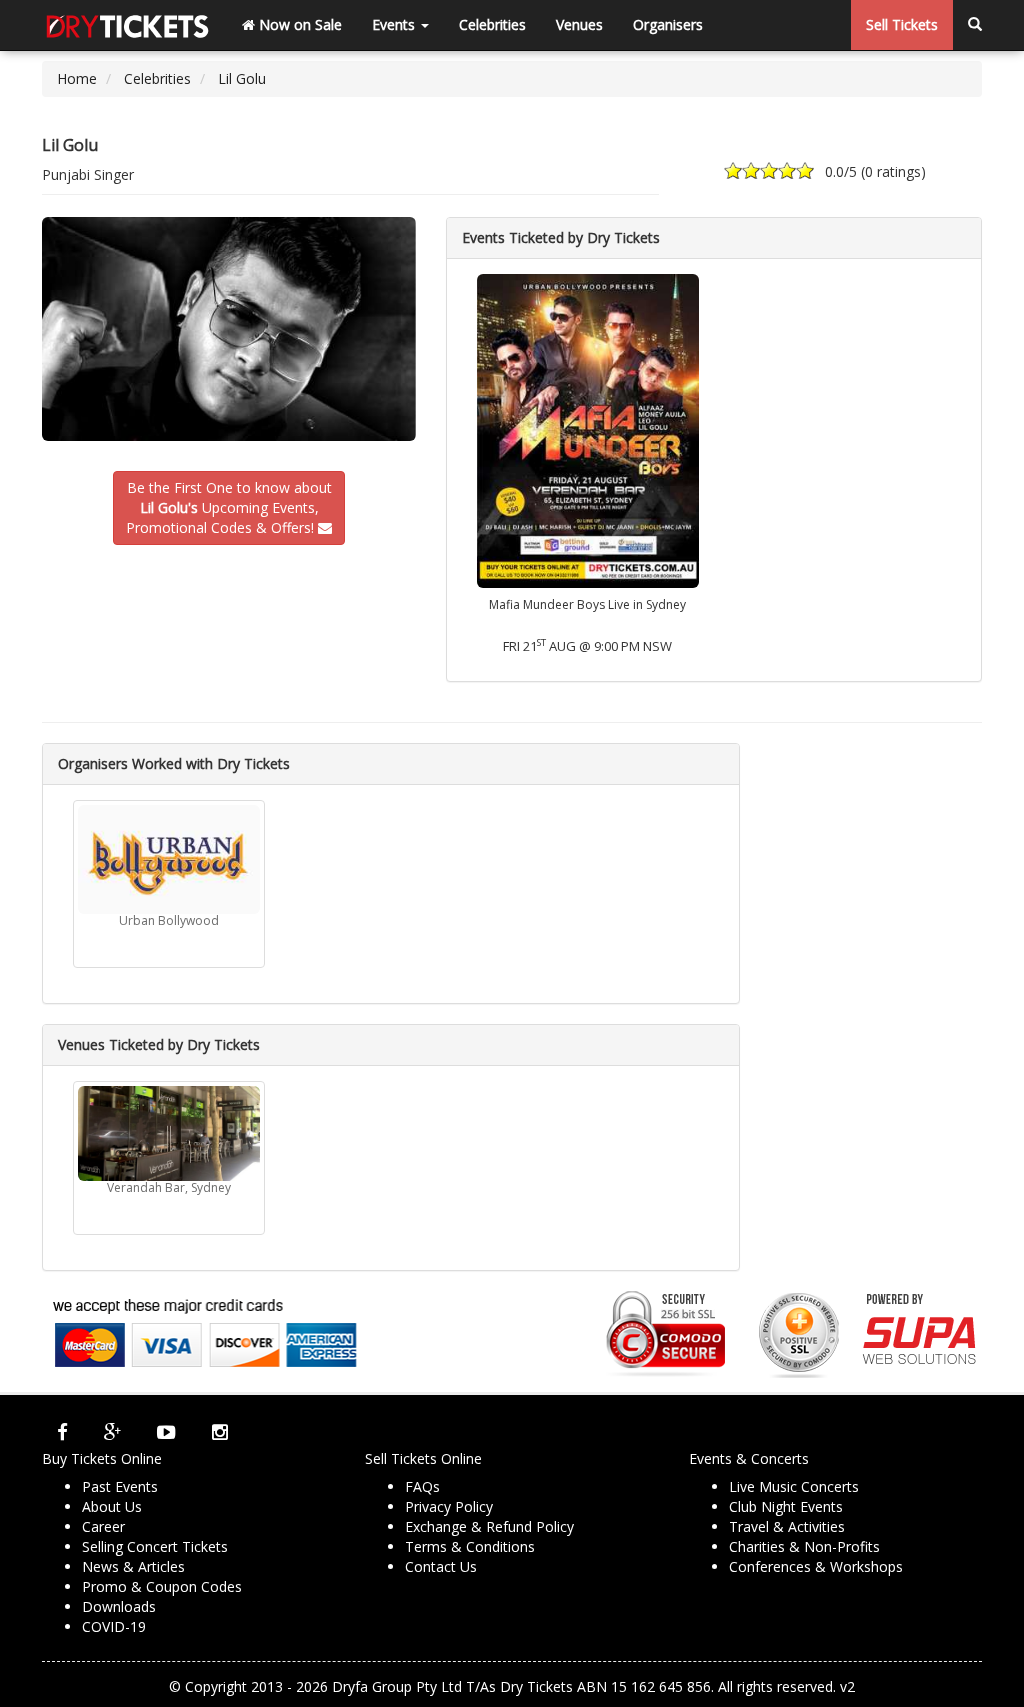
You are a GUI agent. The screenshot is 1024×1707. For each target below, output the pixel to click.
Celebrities (492, 24)
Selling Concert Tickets (155, 1546)
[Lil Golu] (229, 329)
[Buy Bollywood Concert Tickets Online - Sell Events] (127, 25)
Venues (579, 24)
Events (395, 24)
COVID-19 (114, 1626)
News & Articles (133, 1566)
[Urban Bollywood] (169, 859)
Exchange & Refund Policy (489, 1526)
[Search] (975, 25)
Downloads (119, 1606)
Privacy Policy (449, 1506)
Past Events (120, 1486)
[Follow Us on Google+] (112, 1431)
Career (103, 1526)
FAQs (422, 1486)
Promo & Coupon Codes (162, 1586)
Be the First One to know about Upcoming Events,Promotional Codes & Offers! (229, 507)
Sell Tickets (902, 24)
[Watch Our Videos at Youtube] (166, 1431)
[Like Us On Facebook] (62, 1431)
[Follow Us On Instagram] (220, 1431)
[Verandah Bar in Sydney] (169, 1133)
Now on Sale (298, 24)
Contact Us (441, 1566)
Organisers (668, 24)
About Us (112, 1506)
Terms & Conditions (470, 1546)
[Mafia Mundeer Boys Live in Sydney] (588, 429)
